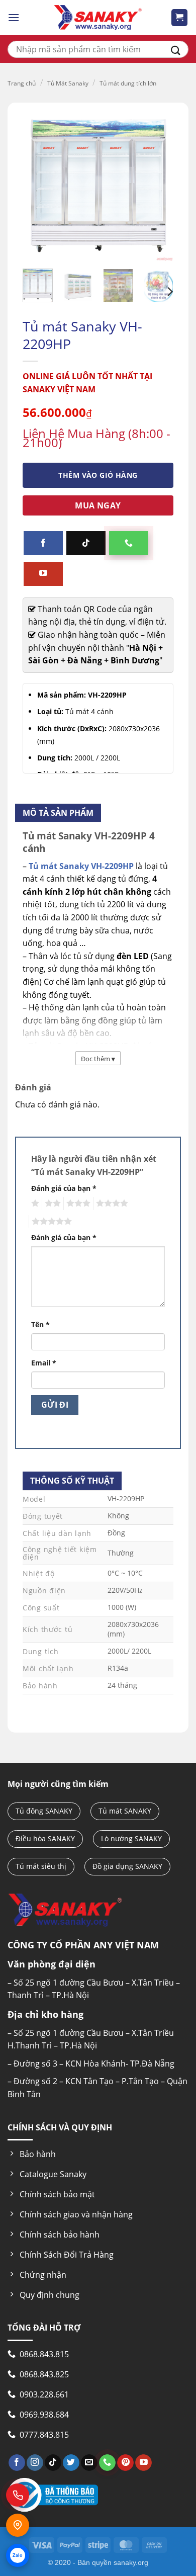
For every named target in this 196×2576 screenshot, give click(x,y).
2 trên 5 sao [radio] (51, 1204)
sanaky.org (131, 2562)
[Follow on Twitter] (71, 2463)
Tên (40, 1324)
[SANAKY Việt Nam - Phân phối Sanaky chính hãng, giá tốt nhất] (98, 18)
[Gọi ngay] (18, 2495)
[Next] (169, 292)
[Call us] (129, 543)
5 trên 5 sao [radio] (50, 1222)
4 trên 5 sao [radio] (111, 1204)
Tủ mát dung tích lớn (128, 83)
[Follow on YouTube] (43, 574)
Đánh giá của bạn (64, 1188)
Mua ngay (98, 505)
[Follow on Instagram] (35, 2463)
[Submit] (176, 49)
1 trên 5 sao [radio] (34, 1204)
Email (44, 1363)
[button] (14, 17)
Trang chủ (22, 83)
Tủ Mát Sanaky (68, 83)
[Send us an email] (89, 2463)
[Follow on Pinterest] (125, 2463)
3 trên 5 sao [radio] (77, 1204)
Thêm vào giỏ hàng (98, 475)
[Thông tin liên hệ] (18, 2525)
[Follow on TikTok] (86, 543)
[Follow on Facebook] (43, 543)
